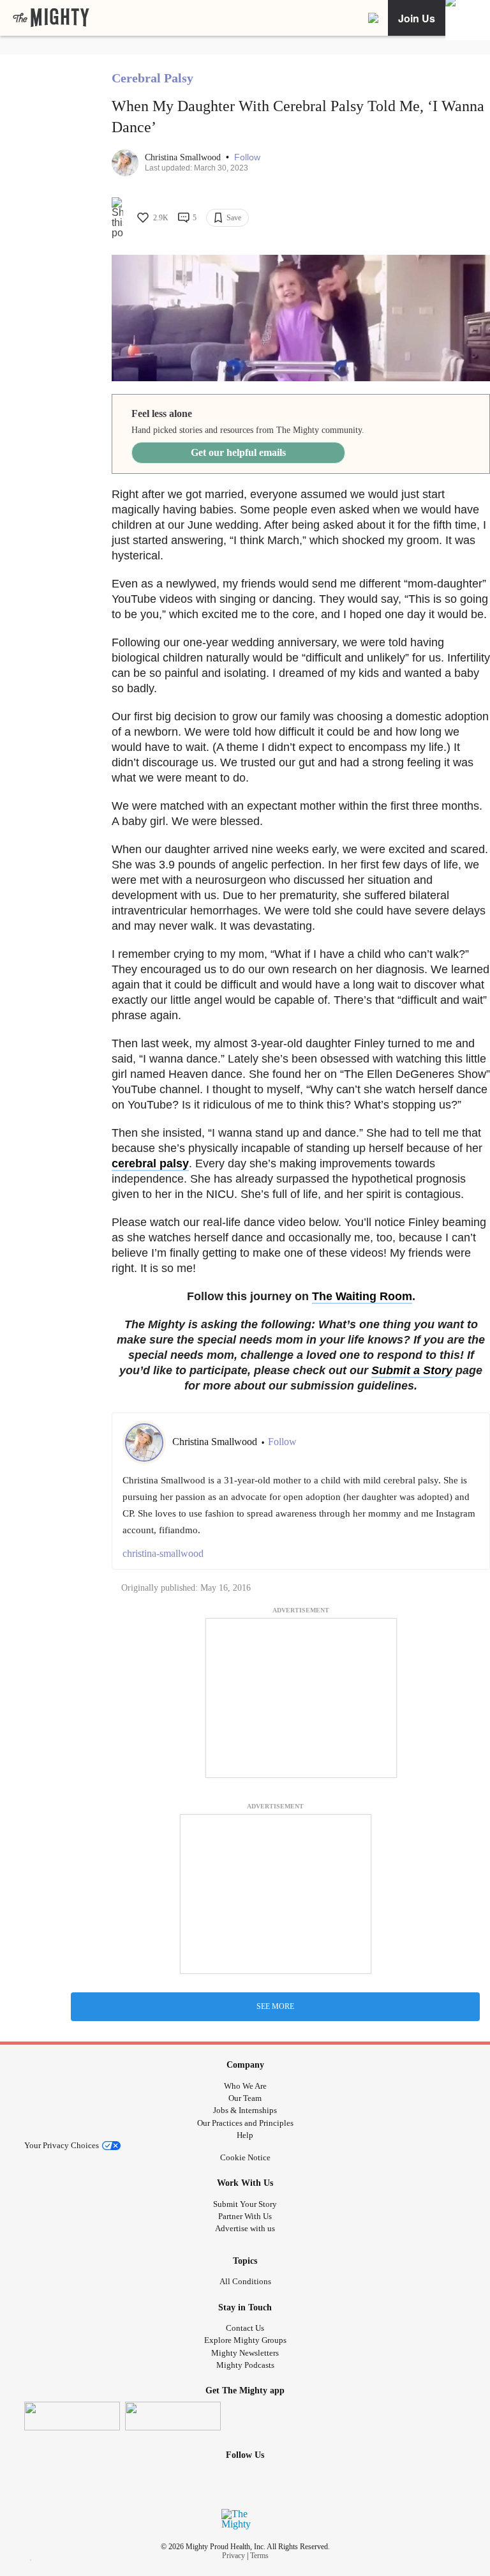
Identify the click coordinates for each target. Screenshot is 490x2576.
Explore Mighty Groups (245, 2340)
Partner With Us (245, 2216)
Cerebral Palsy (152, 78)
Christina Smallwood (184, 157)
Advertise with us (245, 2228)
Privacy (234, 2556)
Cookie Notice (245, 2157)
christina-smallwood (163, 1553)
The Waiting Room (362, 1296)
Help (245, 2135)
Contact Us (245, 2328)
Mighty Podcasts (245, 2365)
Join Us (417, 18)
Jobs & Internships (245, 2110)
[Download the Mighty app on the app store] (72, 2416)
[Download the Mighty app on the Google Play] (173, 2416)
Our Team (245, 2098)
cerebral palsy (150, 1163)
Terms (259, 2556)
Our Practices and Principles (245, 2123)
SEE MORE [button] (275, 2006)
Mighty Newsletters (245, 2353)
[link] (51, 18)
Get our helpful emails (238, 452)
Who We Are (245, 2086)
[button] (247, 157)
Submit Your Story (245, 2204)
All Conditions (245, 2281)
